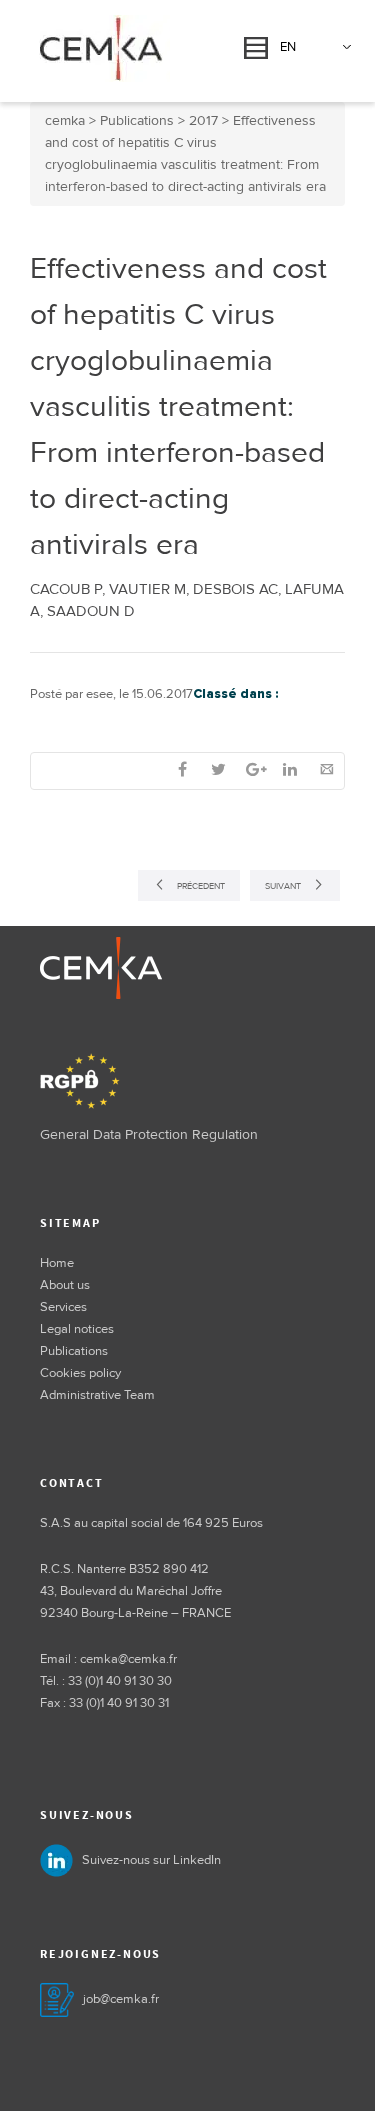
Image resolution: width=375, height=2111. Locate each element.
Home (57, 1263)
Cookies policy (80, 1373)
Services (63, 1307)
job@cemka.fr (121, 1999)
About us (65, 1285)
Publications (74, 1351)
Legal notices (77, 1329)
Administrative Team (97, 1395)
